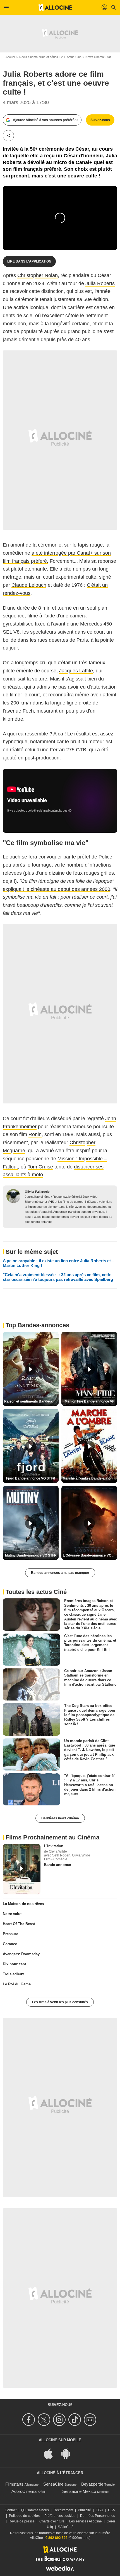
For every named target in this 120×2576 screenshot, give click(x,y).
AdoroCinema (24, 2491)
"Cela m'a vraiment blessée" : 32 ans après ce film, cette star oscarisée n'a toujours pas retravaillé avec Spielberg (58, 1277)
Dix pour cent (14, 1964)
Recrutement (63, 2510)
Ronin (35, 1134)
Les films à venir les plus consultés (60, 2002)
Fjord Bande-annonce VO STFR (31, 1478)
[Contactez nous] (91, 2420)
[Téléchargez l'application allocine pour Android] (69, 2453)
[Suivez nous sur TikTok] (75, 2420)
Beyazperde (92, 2484)
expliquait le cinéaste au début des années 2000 (57, 889)
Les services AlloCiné (86, 2521)
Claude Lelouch (29, 585)
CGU (99, 2510)
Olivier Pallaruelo (37, 1192)
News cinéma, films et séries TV (41, 57)
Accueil (10, 57)
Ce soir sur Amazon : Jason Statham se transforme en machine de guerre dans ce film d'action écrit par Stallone (90, 1678)
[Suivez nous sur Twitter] (45, 2420)
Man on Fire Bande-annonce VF (89, 1401)
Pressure (10, 1934)
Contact (11, 2510)
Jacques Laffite (76, 671)
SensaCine (53, 2484)
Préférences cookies (60, 2516)
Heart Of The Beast (19, 1924)
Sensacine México (79, 2491)
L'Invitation (54, 1846)
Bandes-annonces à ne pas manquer (60, 1573)
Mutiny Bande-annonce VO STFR (31, 1555)
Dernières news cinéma (60, 1818)
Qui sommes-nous (35, 2510)
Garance (10, 1944)
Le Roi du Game (17, 1984)
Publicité (84, 2510)
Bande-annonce (57, 1865)
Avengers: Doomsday (21, 1954)
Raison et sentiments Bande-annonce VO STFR (31, 1401)
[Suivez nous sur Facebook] (29, 2420)
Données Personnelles (98, 2516)
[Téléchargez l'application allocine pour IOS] (51, 2453)
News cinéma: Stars (99, 57)
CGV (112, 2510)
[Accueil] (55, 8)
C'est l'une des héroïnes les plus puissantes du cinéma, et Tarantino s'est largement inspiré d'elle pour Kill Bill (90, 1642)
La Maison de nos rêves (23, 1904)
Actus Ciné (74, 57)
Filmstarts (14, 2484)
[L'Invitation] (22, 1869)
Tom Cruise (40, 1167)
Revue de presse (22, 2521)
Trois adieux (13, 1974)
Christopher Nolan (38, 275)
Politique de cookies (24, 2516)
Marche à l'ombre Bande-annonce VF (90, 1478)
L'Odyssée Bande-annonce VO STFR (90, 1555)
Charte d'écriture (52, 2521)
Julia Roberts (100, 283)
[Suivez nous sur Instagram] (60, 2420)
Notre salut (12, 1914)
